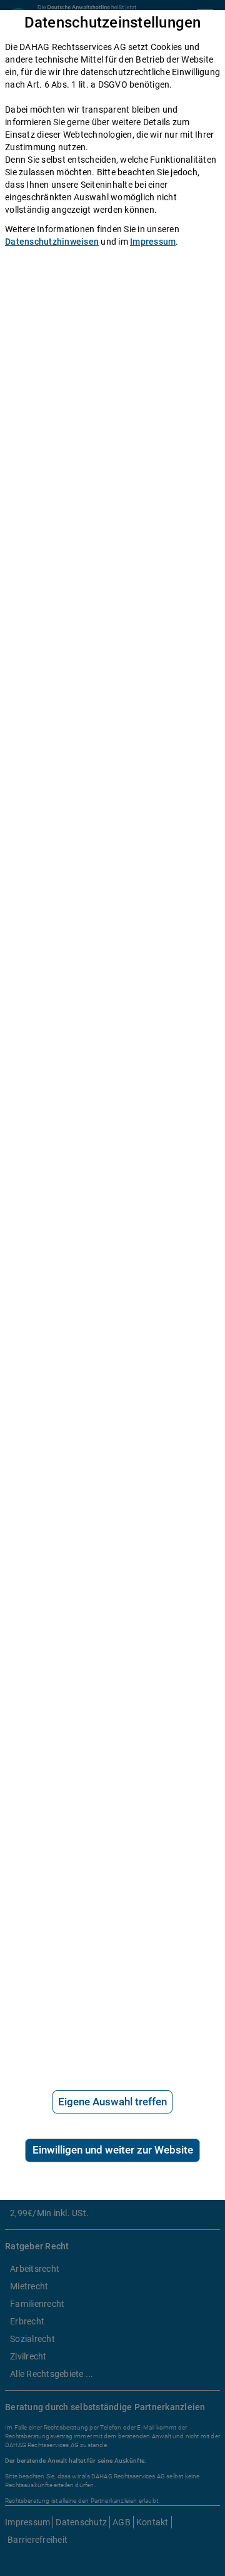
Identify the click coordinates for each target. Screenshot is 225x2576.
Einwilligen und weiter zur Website (113, 2150)
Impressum (153, 242)
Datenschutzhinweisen (52, 242)
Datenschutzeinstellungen (113, 23)
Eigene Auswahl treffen (112, 2102)
